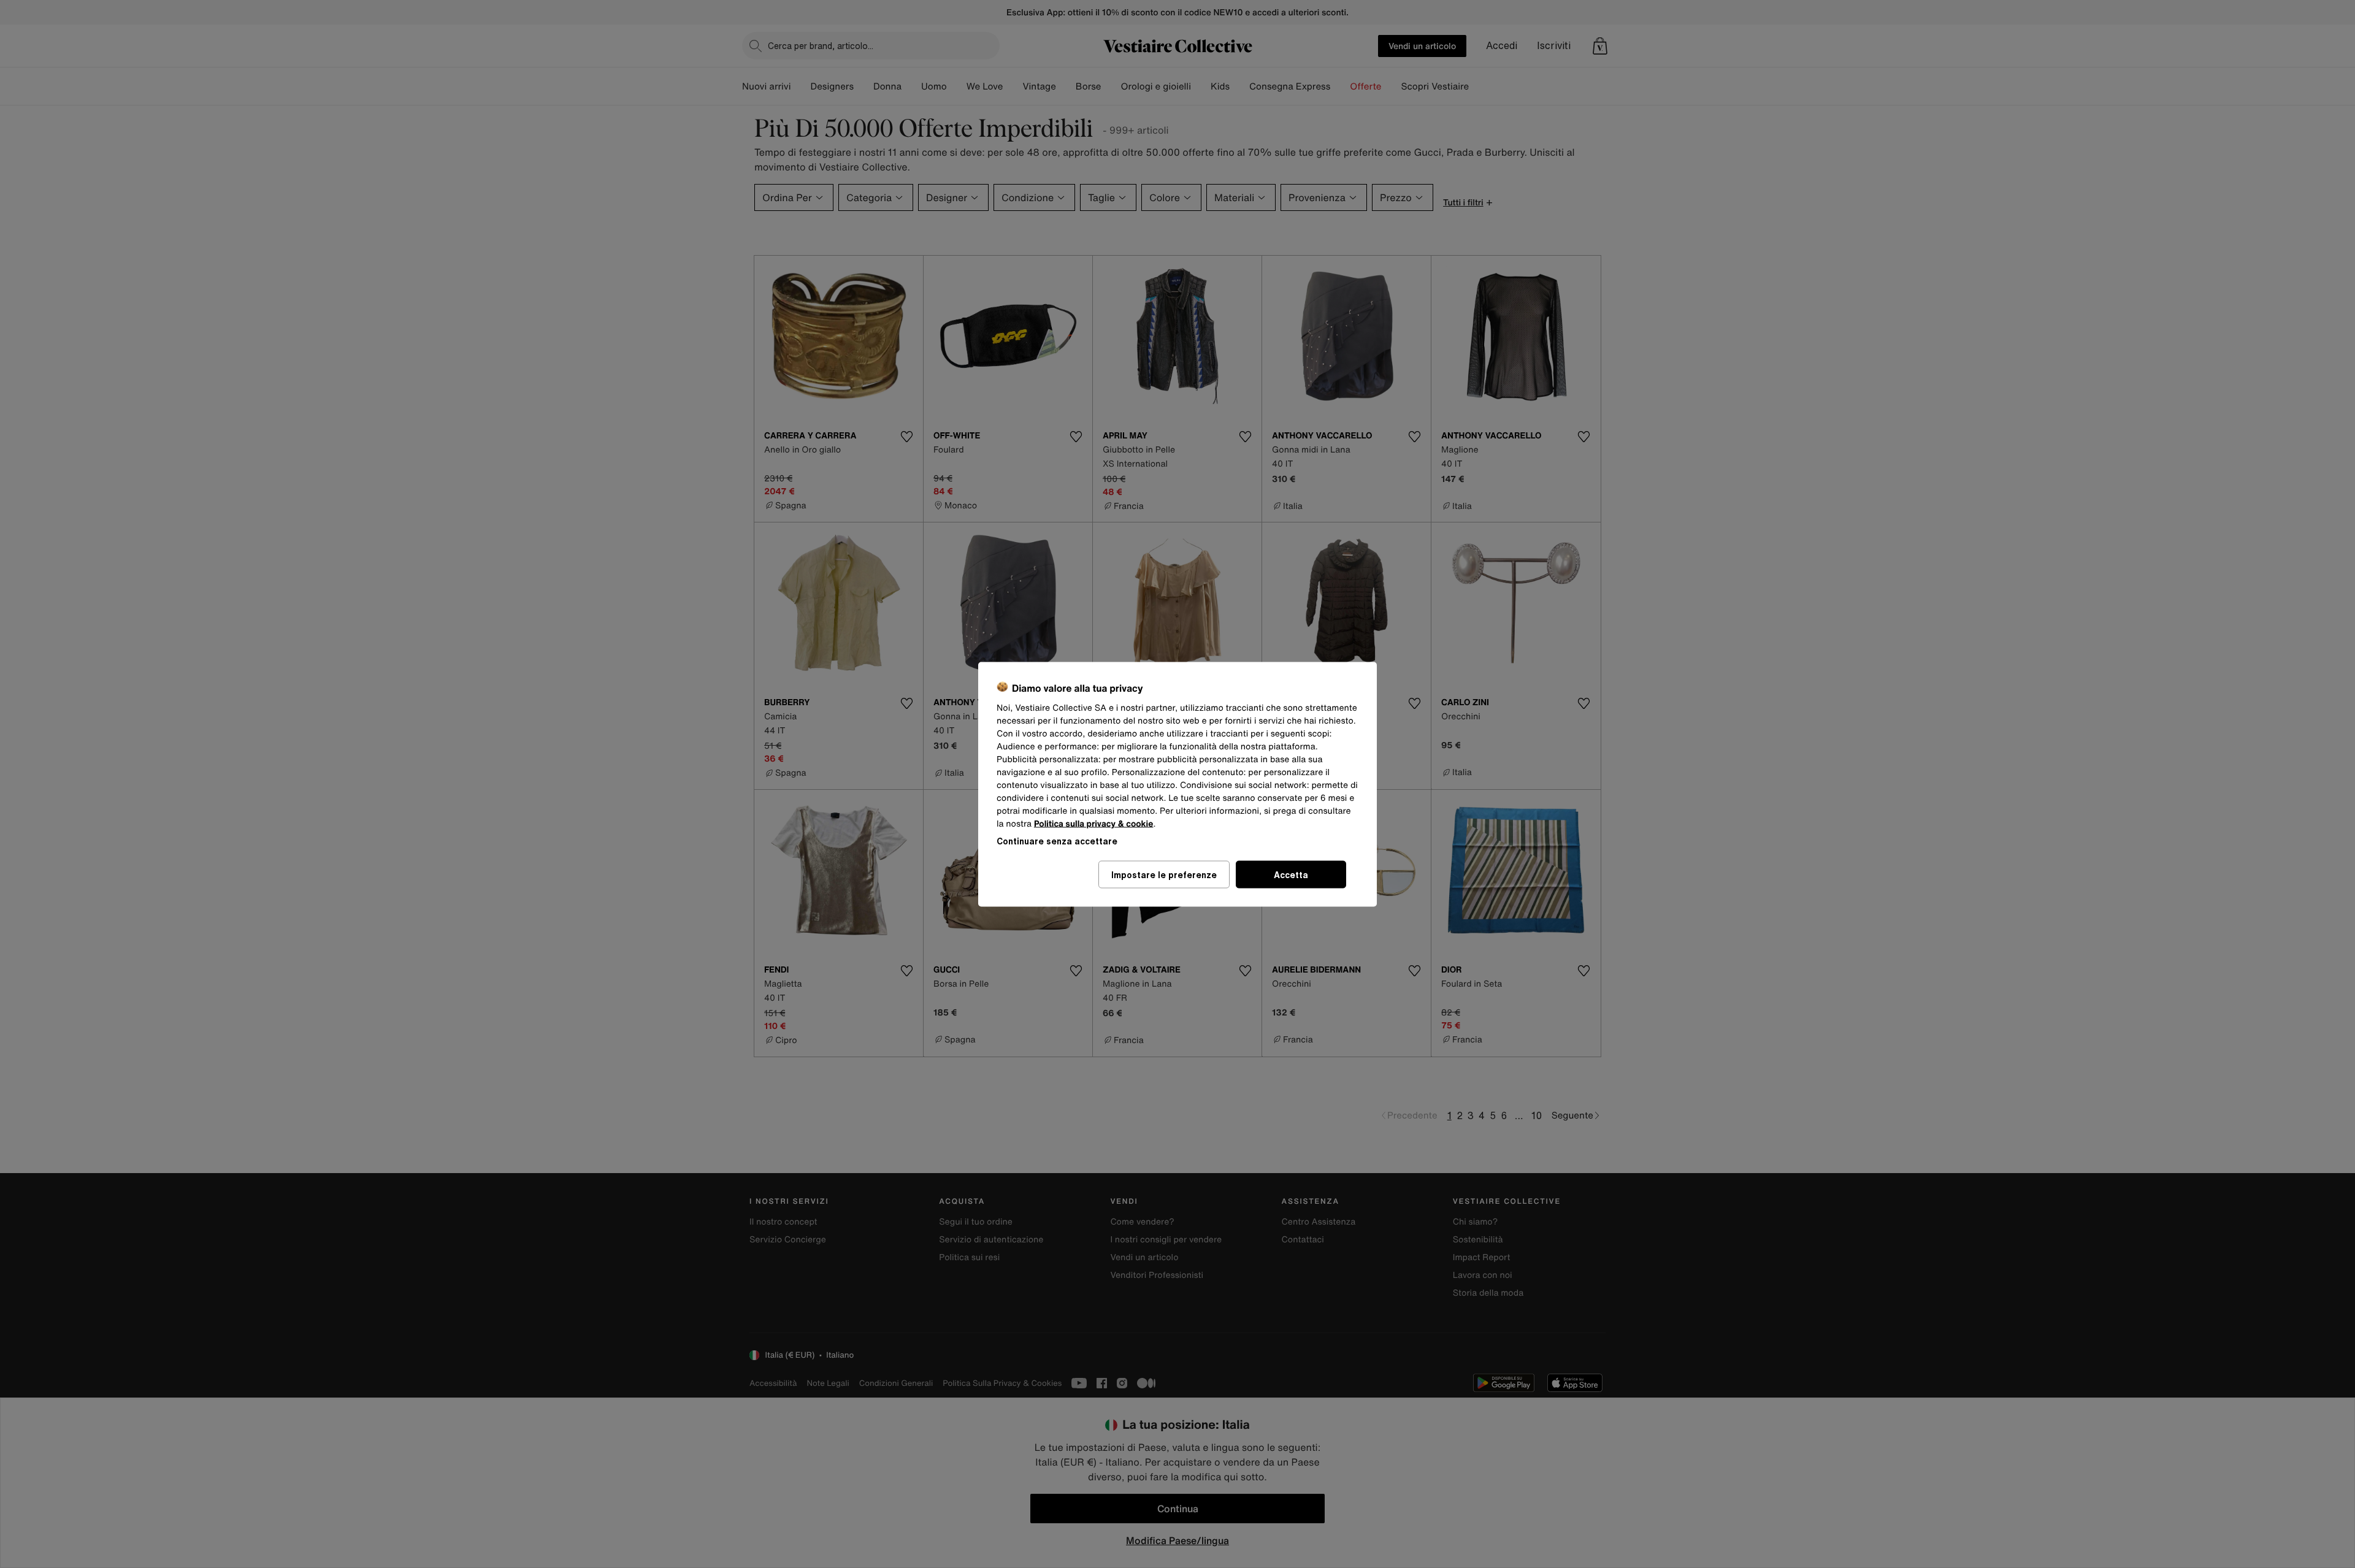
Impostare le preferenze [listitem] (1164, 874)
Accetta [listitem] (1291, 874)
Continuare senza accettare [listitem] (1057, 840)
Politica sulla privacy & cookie (1094, 823)
